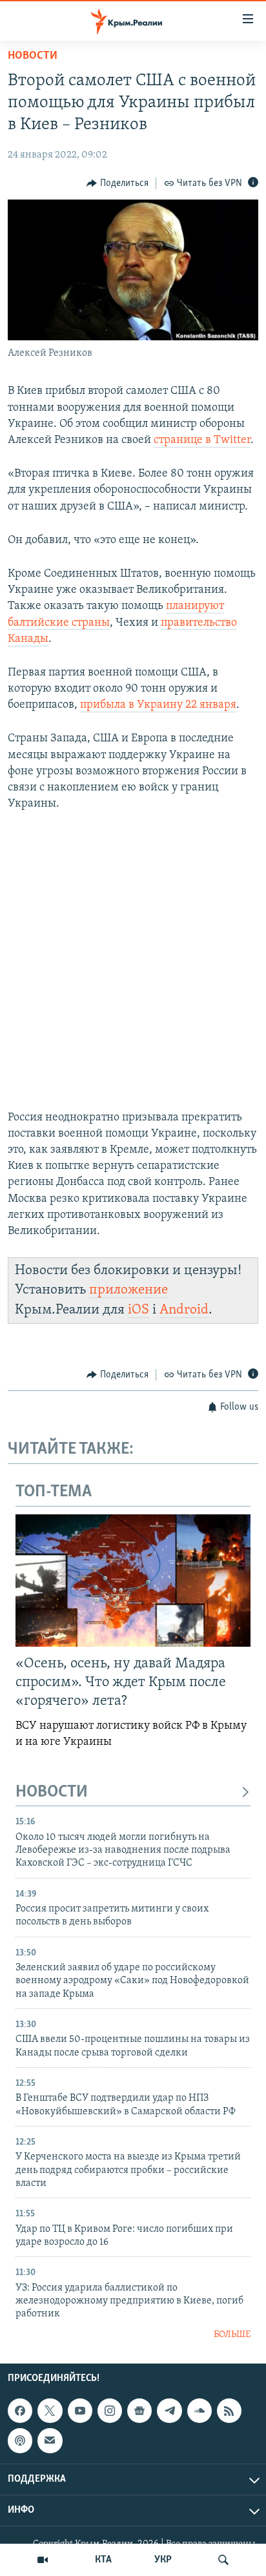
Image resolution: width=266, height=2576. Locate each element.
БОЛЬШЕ (232, 2335)
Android (184, 1310)
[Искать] (223, 2560)
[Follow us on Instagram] (110, 2411)
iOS (138, 1310)
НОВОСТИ (52, 1792)
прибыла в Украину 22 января (158, 705)
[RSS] (229, 2411)
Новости (33, 56)
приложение (128, 1290)
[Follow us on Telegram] (169, 2411)
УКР (163, 2560)
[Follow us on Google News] (139, 2411)
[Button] (118, 183)
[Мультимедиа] (43, 2560)
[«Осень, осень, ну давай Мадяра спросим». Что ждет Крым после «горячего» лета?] (133, 1581)
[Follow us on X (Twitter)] (50, 2411)
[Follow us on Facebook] (20, 2411)
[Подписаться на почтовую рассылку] (50, 2441)
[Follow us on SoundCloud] (200, 2411)
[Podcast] (20, 2441)
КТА (103, 2560)
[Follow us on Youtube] (80, 2411)
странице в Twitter (202, 440)
